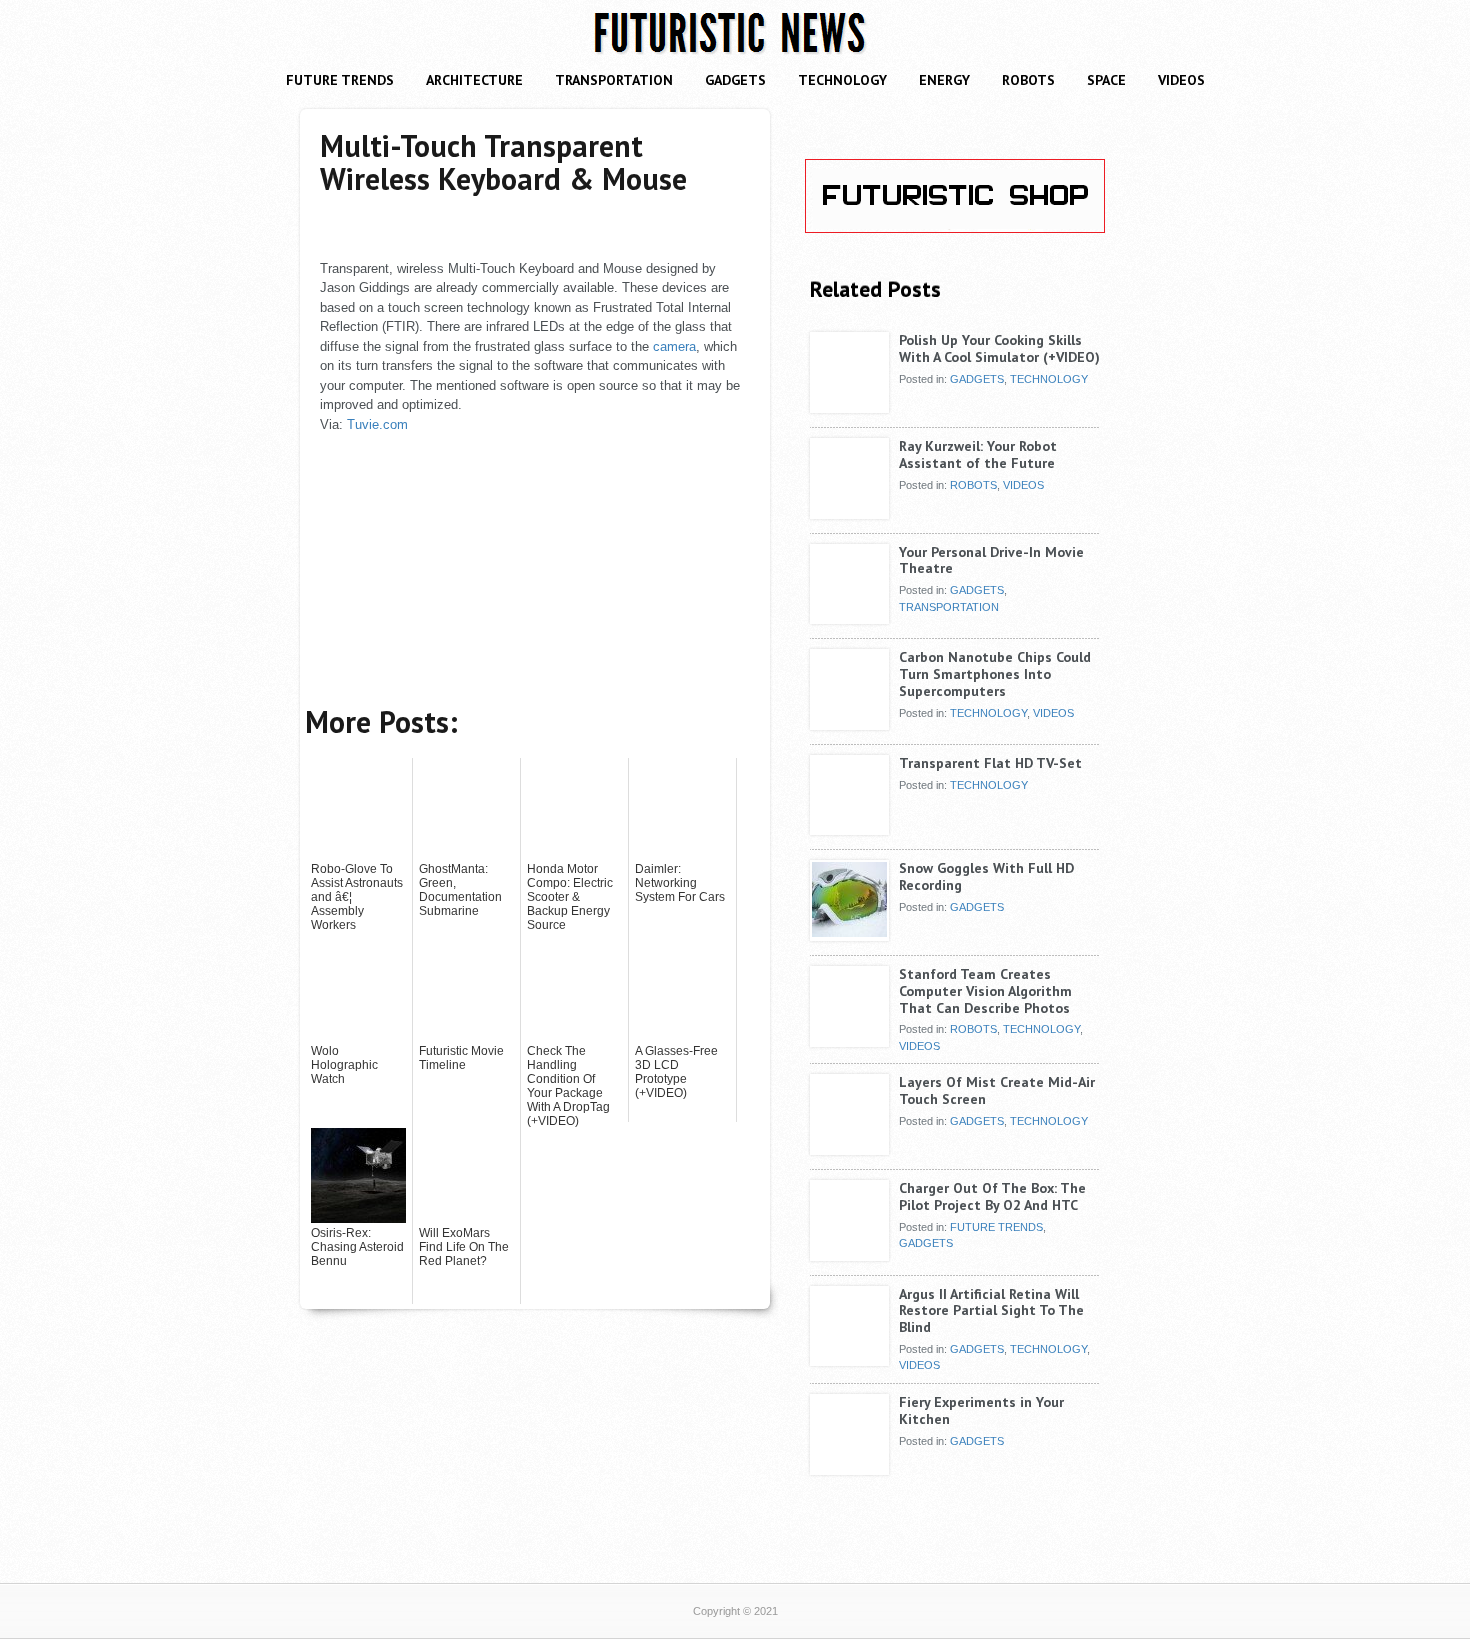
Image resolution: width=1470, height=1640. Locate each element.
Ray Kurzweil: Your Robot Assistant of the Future (978, 454)
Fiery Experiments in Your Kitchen (981, 1410)
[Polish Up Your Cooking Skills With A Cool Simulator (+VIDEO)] (849, 405)
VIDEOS (1181, 80)
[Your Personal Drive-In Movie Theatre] (849, 617)
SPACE (1106, 80)
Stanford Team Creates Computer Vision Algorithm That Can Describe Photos (985, 991)
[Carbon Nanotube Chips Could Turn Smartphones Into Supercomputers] (849, 722)
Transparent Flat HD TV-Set (990, 763)
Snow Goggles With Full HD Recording (986, 876)
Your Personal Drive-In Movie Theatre (991, 560)
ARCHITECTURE (474, 80)
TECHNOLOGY (842, 80)
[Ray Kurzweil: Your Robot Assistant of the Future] (849, 511)
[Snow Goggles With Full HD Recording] (849, 933)
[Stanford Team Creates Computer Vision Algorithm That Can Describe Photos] (849, 1039)
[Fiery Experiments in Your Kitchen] (849, 1467)
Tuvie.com (377, 424)
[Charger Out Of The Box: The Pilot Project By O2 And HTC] (849, 1253)
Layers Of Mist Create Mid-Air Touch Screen (997, 1090)
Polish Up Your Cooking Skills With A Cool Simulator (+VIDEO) (999, 348)
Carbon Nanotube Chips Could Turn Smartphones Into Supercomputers (995, 674)
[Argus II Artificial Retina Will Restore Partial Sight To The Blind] (849, 1359)
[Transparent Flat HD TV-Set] (849, 828)
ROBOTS (1028, 80)
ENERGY (944, 80)
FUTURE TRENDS (340, 80)
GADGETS (735, 80)
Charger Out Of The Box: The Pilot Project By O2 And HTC (992, 1196)
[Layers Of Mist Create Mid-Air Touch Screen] (849, 1147)
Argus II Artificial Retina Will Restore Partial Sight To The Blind (991, 1311)
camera (674, 346)
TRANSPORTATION (614, 80)
